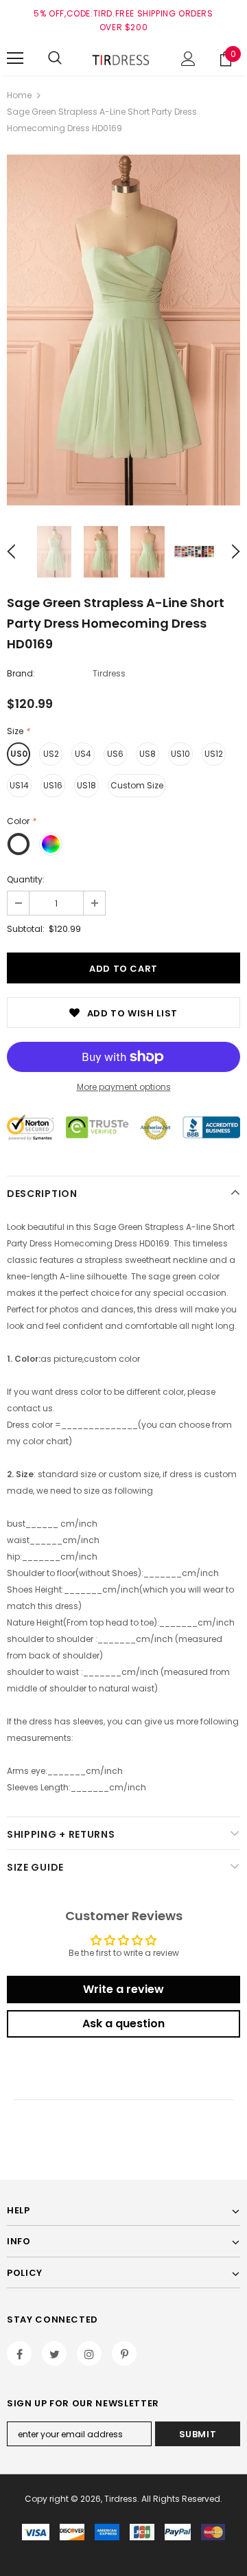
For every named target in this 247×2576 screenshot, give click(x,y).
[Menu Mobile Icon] (15, 58)
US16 (53, 785)
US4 (83, 754)
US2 (51, 754)
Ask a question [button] (123, 2024)
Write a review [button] (123, 1989)
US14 (19, 785)
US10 (180, 754)
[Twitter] (54, 2353)
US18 (86, 785)
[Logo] (122, 58)
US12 (214, 754)
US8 (148, 754)
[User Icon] (188, 59)
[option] (123, 330)
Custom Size (137, 785)
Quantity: (26, 879)
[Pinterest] (124, 2353)
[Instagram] (89, 2353)
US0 (19, 754)
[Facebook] (19, 2353)
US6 (115, 754)
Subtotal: (26, 929)
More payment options (124, 1087)
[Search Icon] (55, 58)
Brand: (21, 673)
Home (19, 95)
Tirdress (109, 673)
